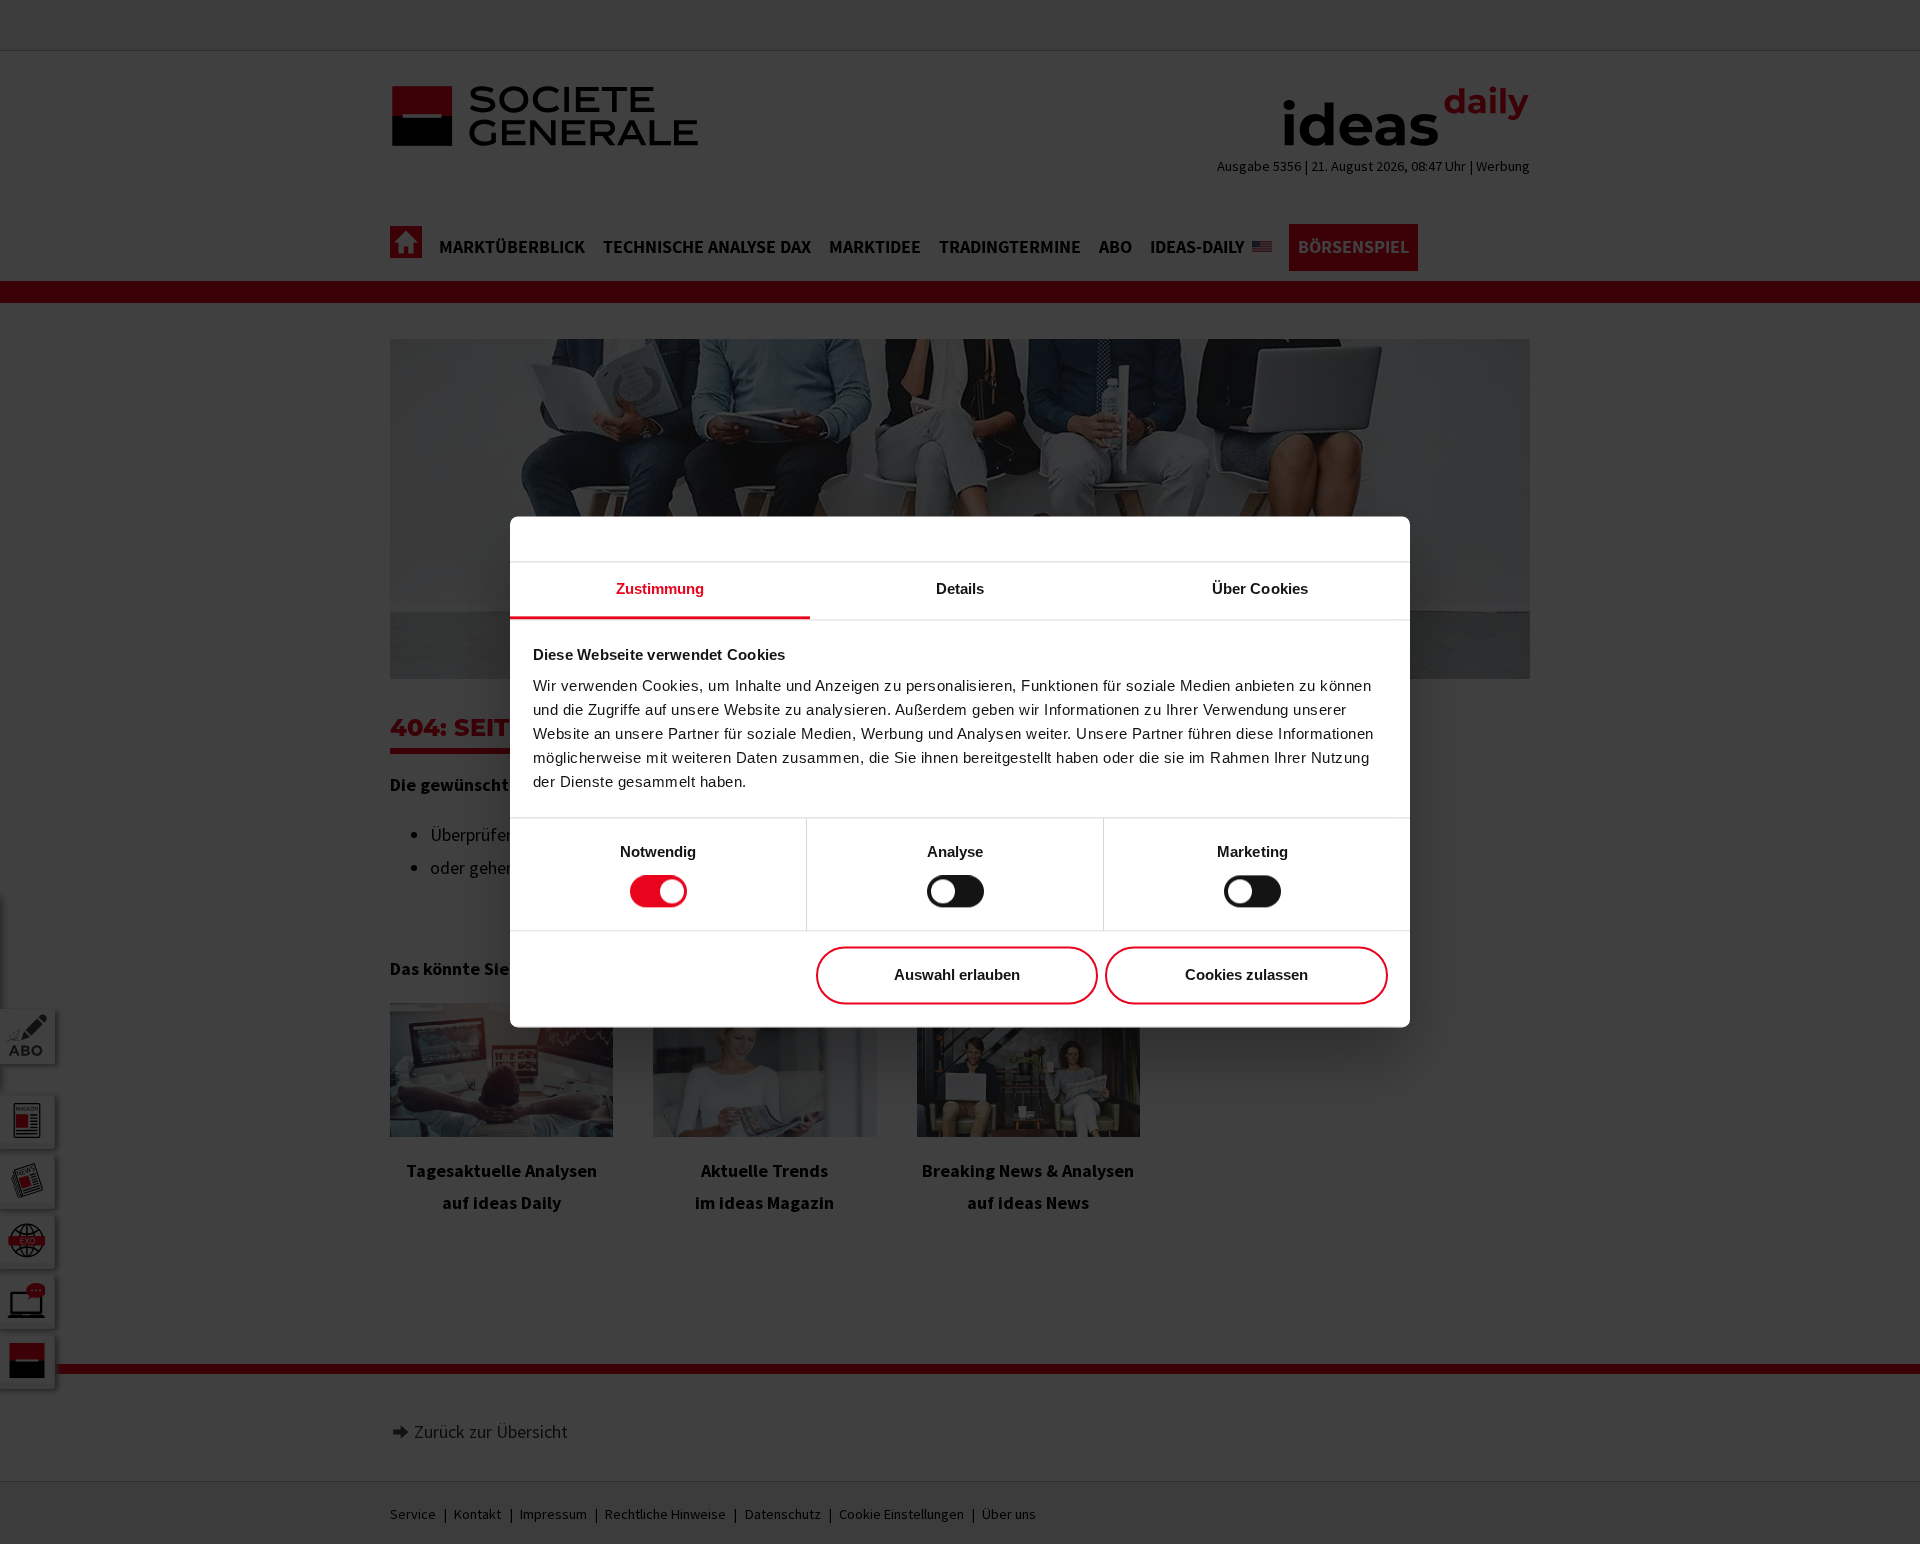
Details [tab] (960, 588)
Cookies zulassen (1246, 974)
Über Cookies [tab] (1260, 588)
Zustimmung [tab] (660, 588)
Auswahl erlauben (957, 974)
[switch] (955, 892)
